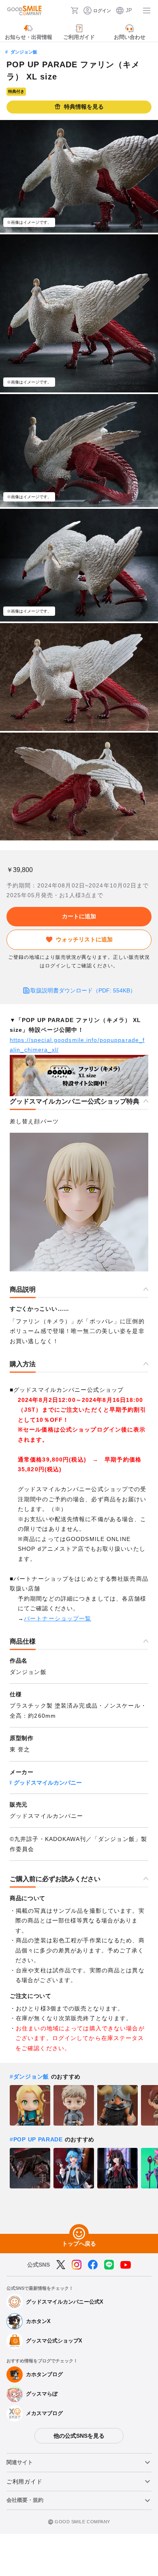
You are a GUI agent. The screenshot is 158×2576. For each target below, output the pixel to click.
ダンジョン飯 (24, 52)
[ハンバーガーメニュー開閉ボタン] (147, 11)
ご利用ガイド (24, 2482)
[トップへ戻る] (79, 2234)
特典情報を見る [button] (84, 107)
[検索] (62, 11)
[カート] (75, 11)
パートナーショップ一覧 (58, 1618)
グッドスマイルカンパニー (48, 1783)
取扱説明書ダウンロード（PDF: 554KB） (83, 990)
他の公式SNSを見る (79, 2436)
